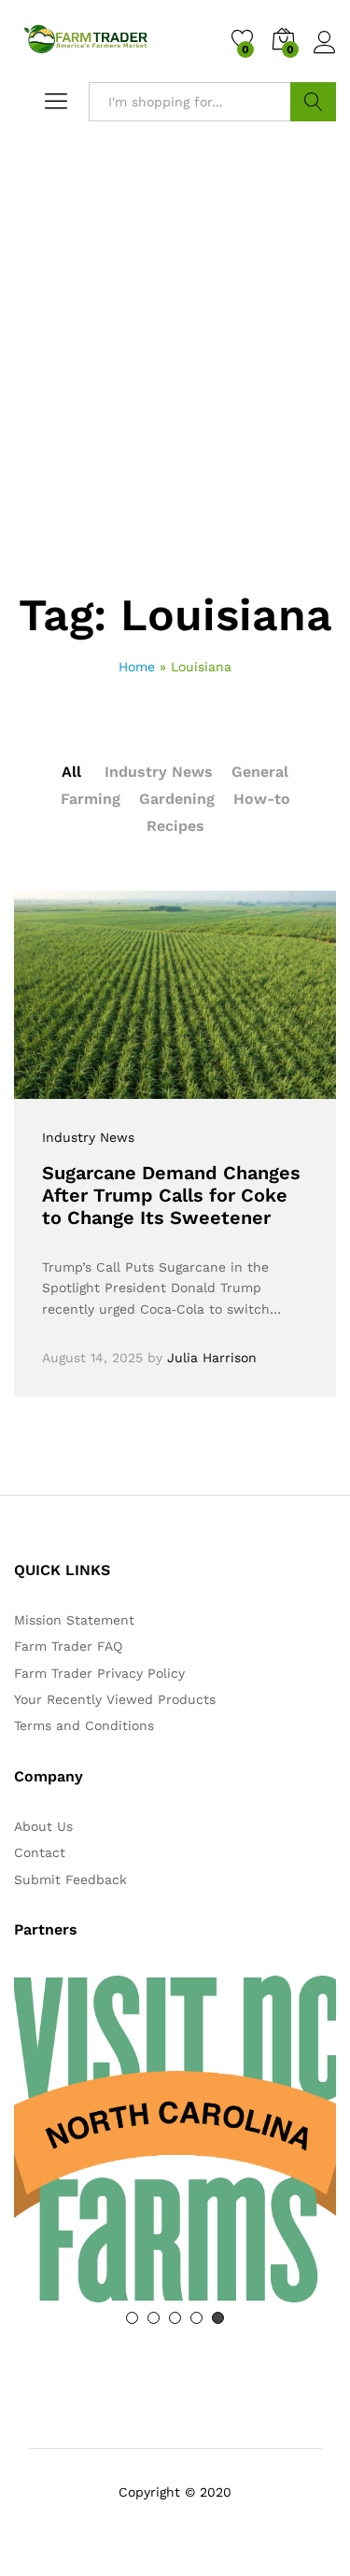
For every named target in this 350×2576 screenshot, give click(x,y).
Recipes (175, 826)
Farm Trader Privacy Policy (99, 1673)
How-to (262, 799)
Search (313, 102)
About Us (43, 1826)
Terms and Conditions (84, 1725)
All (71, 772)
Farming (91, 799)
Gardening (177, 799)
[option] (175, 2139)
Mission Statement (74, 1620)
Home (137, 667)
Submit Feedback (70, 1879)
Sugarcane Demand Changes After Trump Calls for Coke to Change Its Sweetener (171, 1195)
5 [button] (218, 2318)
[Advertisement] (175, 408)
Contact (40, 1852)
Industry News (159, 772)
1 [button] (132, 2318)
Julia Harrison (212, 1358)
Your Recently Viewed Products (115, 1699)
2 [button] (154, 2318)
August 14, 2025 (92, 1358)
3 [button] (175, 2318)
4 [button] (196, 2318)
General (260, 772)
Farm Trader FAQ (68, 1646)
